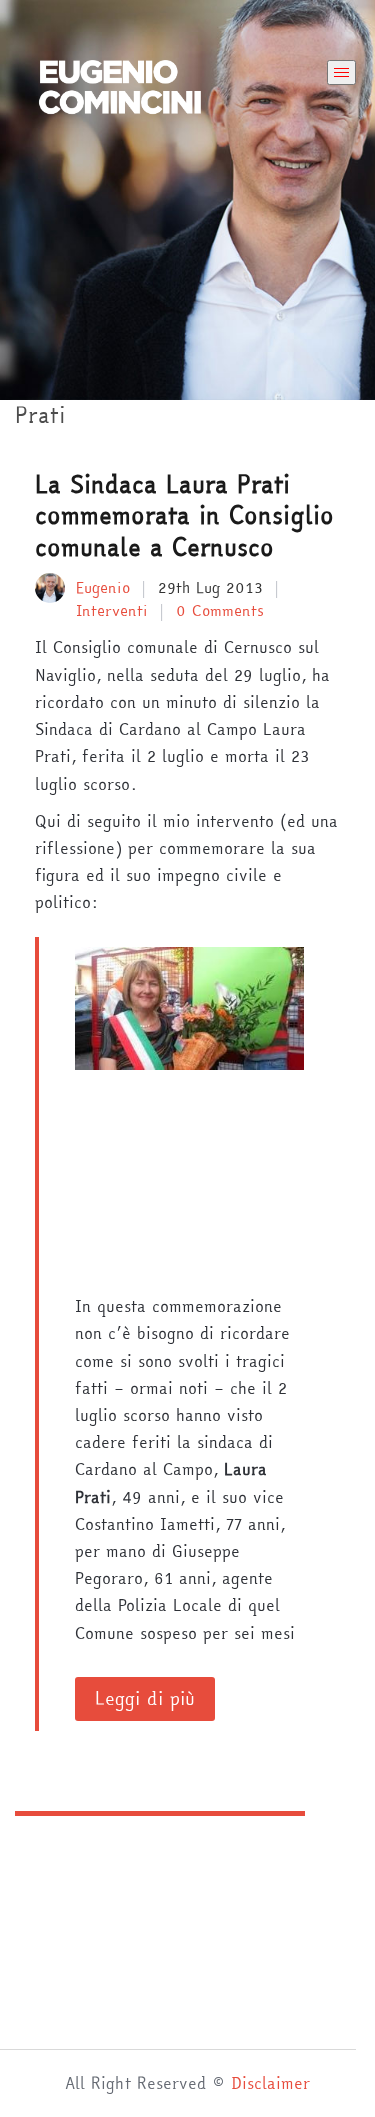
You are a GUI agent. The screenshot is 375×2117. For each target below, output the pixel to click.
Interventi (112, 610)
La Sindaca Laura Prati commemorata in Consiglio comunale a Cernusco (184, 515)
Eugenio (103, 587)
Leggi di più (145, 1698)
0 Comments (220, 610)
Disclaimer (270, 2083)
